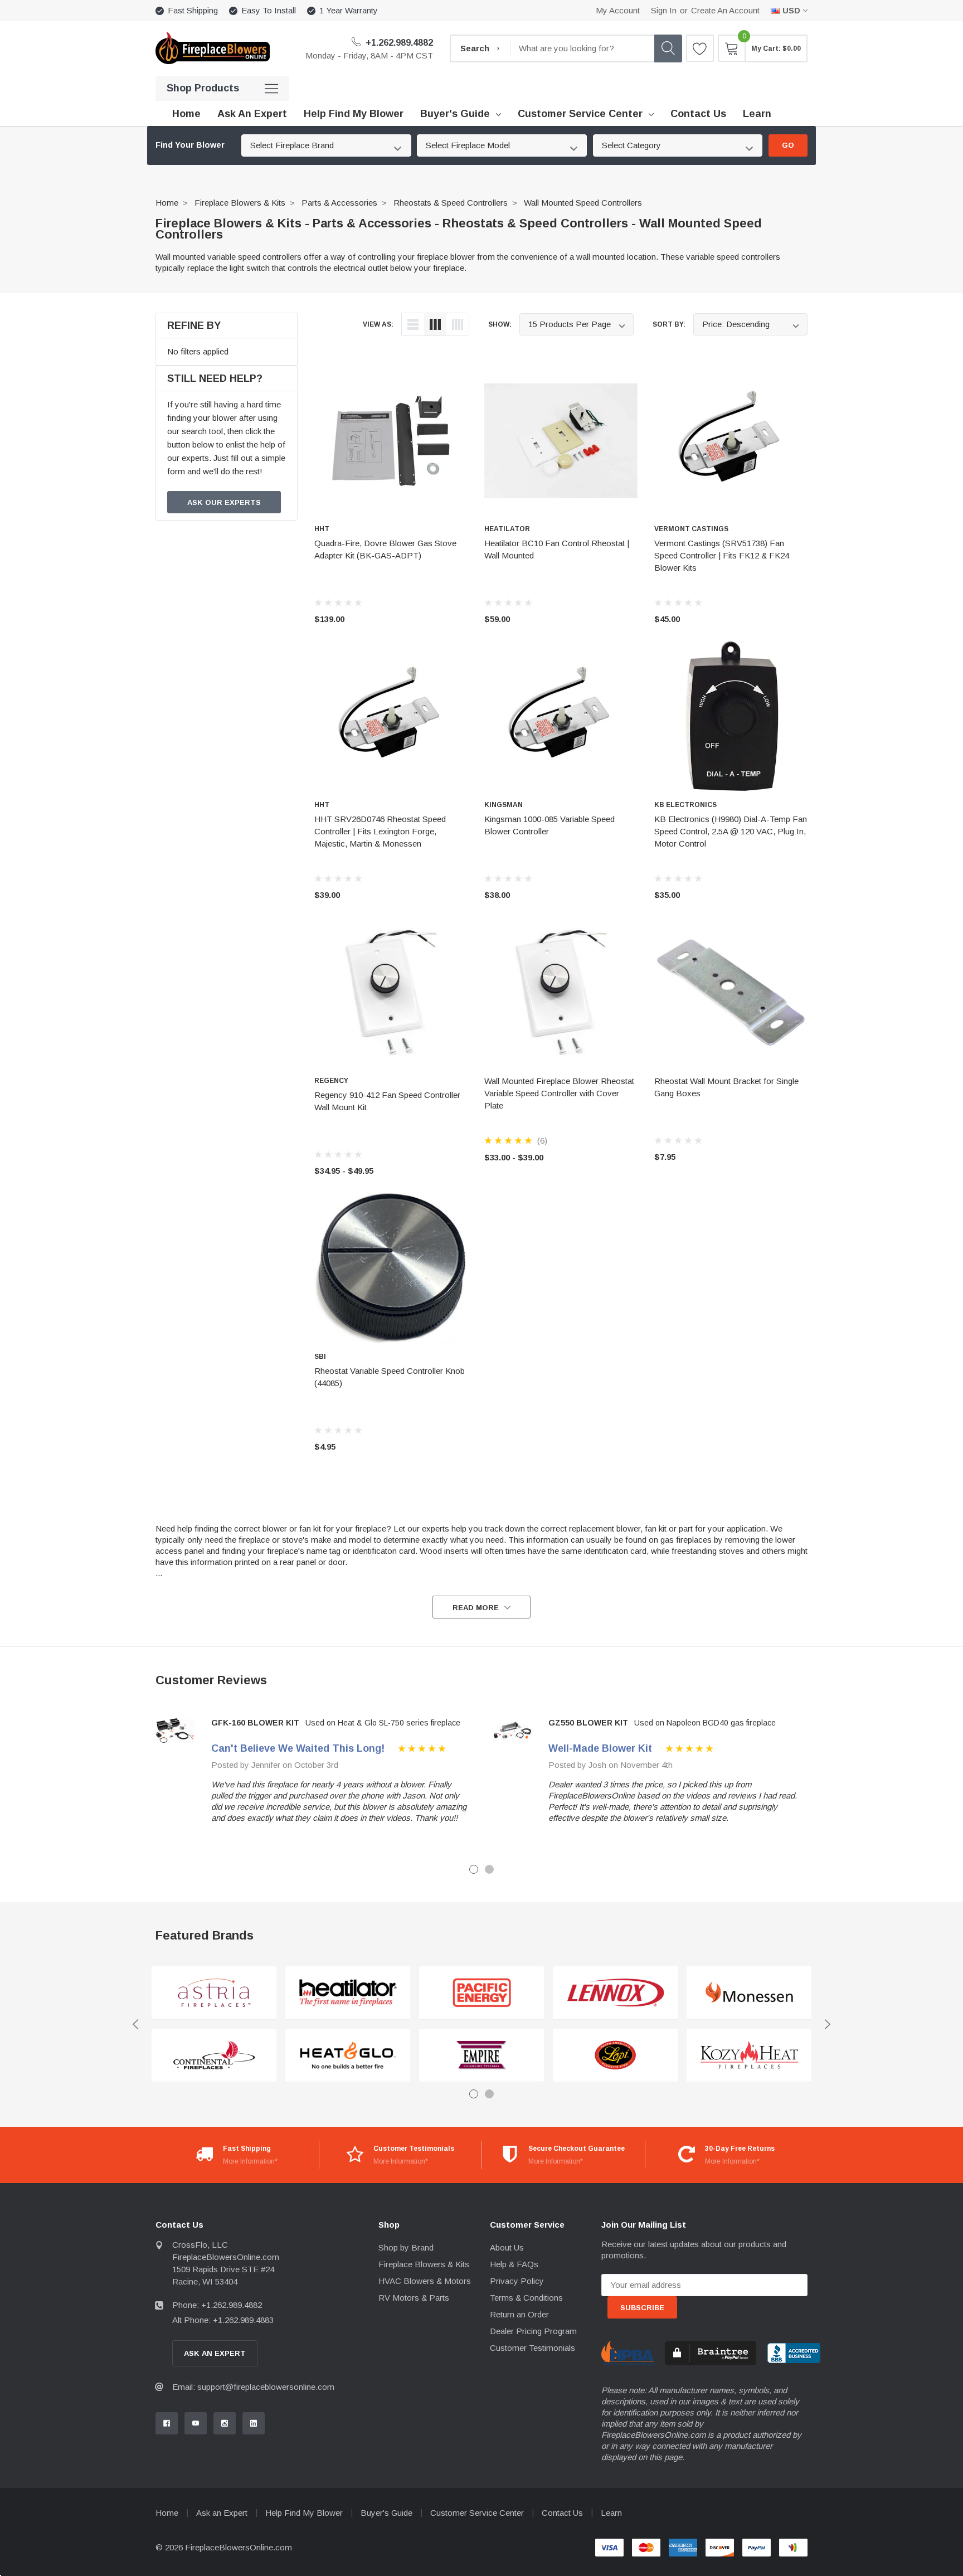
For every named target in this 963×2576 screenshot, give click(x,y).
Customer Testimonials (532, 2348)
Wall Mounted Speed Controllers (583, 203)
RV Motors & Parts (414, 2298)
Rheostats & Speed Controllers (451, 203)
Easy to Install (269, 10)
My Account (618, 10)
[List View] (413, 324)
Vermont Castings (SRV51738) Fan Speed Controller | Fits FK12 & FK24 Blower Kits (722, 555)
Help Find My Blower (304, 2513)
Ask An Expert (215, 2353)
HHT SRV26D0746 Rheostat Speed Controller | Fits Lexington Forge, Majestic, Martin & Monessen (380, 831)
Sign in (664, 10)
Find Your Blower (190, 145)
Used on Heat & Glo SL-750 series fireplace (383, 1723)
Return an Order (519, 2314)
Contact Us (562, 2513)
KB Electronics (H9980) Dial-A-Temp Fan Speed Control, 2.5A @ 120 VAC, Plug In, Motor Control (731, 831)
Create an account (725, 10)
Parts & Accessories (339, 203)
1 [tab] (474, 1869)
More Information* (250, 2161)
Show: (500, 324)
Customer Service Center (580, 114)
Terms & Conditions (526, 2298)
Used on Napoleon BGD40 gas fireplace (705, 1723)
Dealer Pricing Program (533, 2331)
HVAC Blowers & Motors (425, 2281)
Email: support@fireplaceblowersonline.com (253, 2387)
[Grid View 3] (435, 324)
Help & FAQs (514, 2264)
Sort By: (669, 324)
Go (788, 145)
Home (167, 203)
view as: (378, 324)
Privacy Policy (517, 2281)
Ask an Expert (222, 2513)
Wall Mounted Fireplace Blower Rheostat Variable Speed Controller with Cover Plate (559, 1093)
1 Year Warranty (349, 10)
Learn (611, 2513)
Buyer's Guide (455, 114)
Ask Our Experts (224, 502)
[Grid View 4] (458, 324)
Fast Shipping (193, 10)
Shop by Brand (406, 2247)
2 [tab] (489, 1869)
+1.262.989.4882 (398, 43)
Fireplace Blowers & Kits (240, 203)
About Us (507, 2247)
